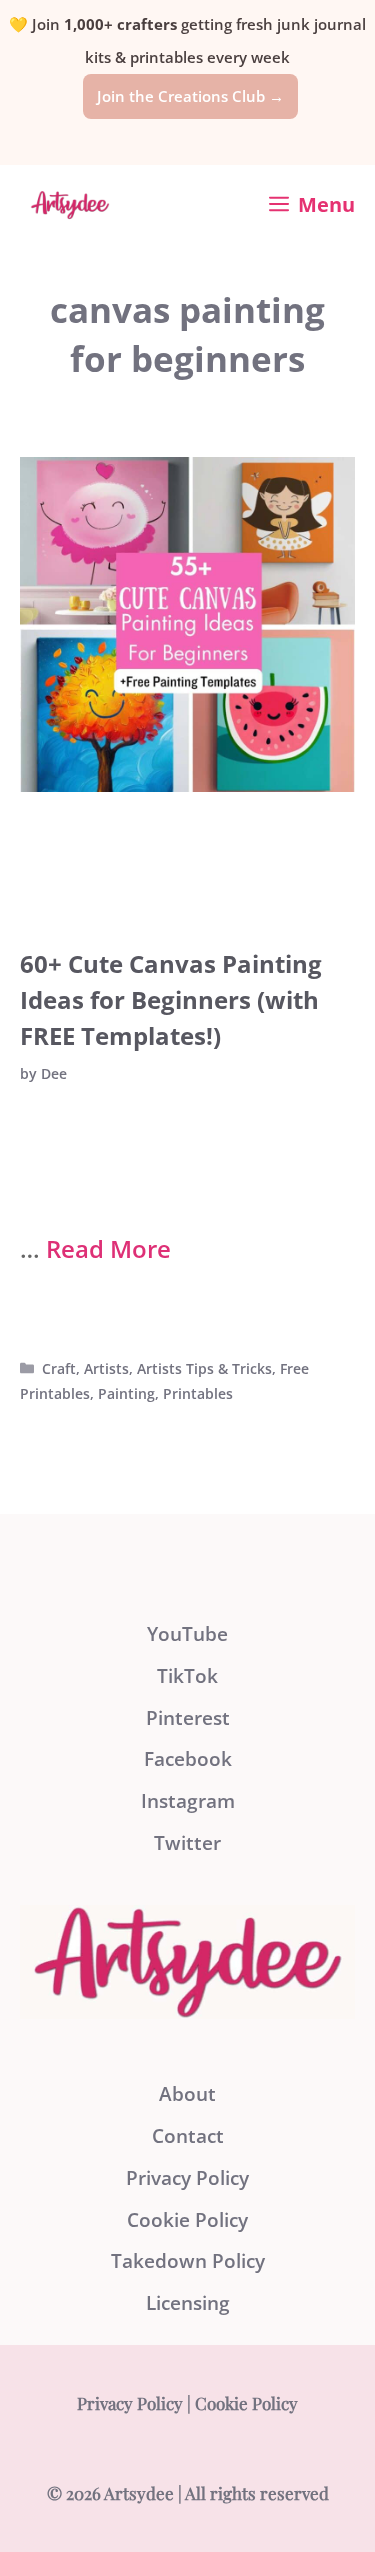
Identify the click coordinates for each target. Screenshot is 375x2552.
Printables (198, 1393)
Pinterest (188, 1718)
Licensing (188, 2303)
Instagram (188, 1801)
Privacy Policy (187, 2178)
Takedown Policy (188, 2261)
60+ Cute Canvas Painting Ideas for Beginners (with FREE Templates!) (171, 999)
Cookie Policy (187, 2220)
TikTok (187, 1676)
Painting (126, 1393)
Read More (108, 1248)
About (187, 2094)
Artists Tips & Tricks (204, 1368)
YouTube (187, 1634)
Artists (106, 1368)
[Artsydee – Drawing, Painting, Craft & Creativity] (70, 205)
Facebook (188, 1759)
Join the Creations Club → (190, 96)
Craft (59, 1368)
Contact (188, 2136)
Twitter (187, 1843)
